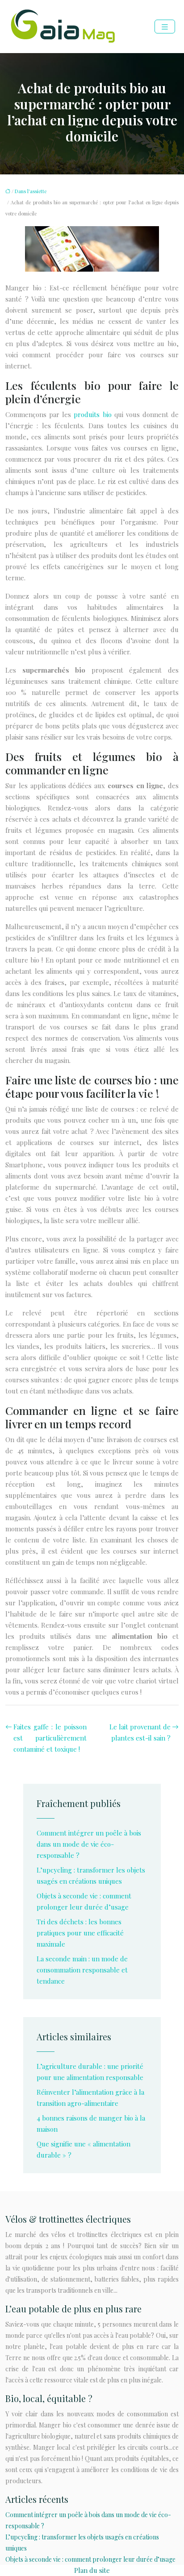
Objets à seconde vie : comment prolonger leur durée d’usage (90, 2559)
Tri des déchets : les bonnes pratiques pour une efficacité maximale (80, 1933)
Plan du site (92, 2570)
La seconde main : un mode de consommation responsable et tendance (82, 1970)
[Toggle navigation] (165, 27)
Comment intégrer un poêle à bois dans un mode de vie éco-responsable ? (89, 1844)
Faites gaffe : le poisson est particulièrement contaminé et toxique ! (50, 1738)
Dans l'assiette (31, 191)
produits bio (92, 414)
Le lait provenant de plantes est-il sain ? (140, 1732)
